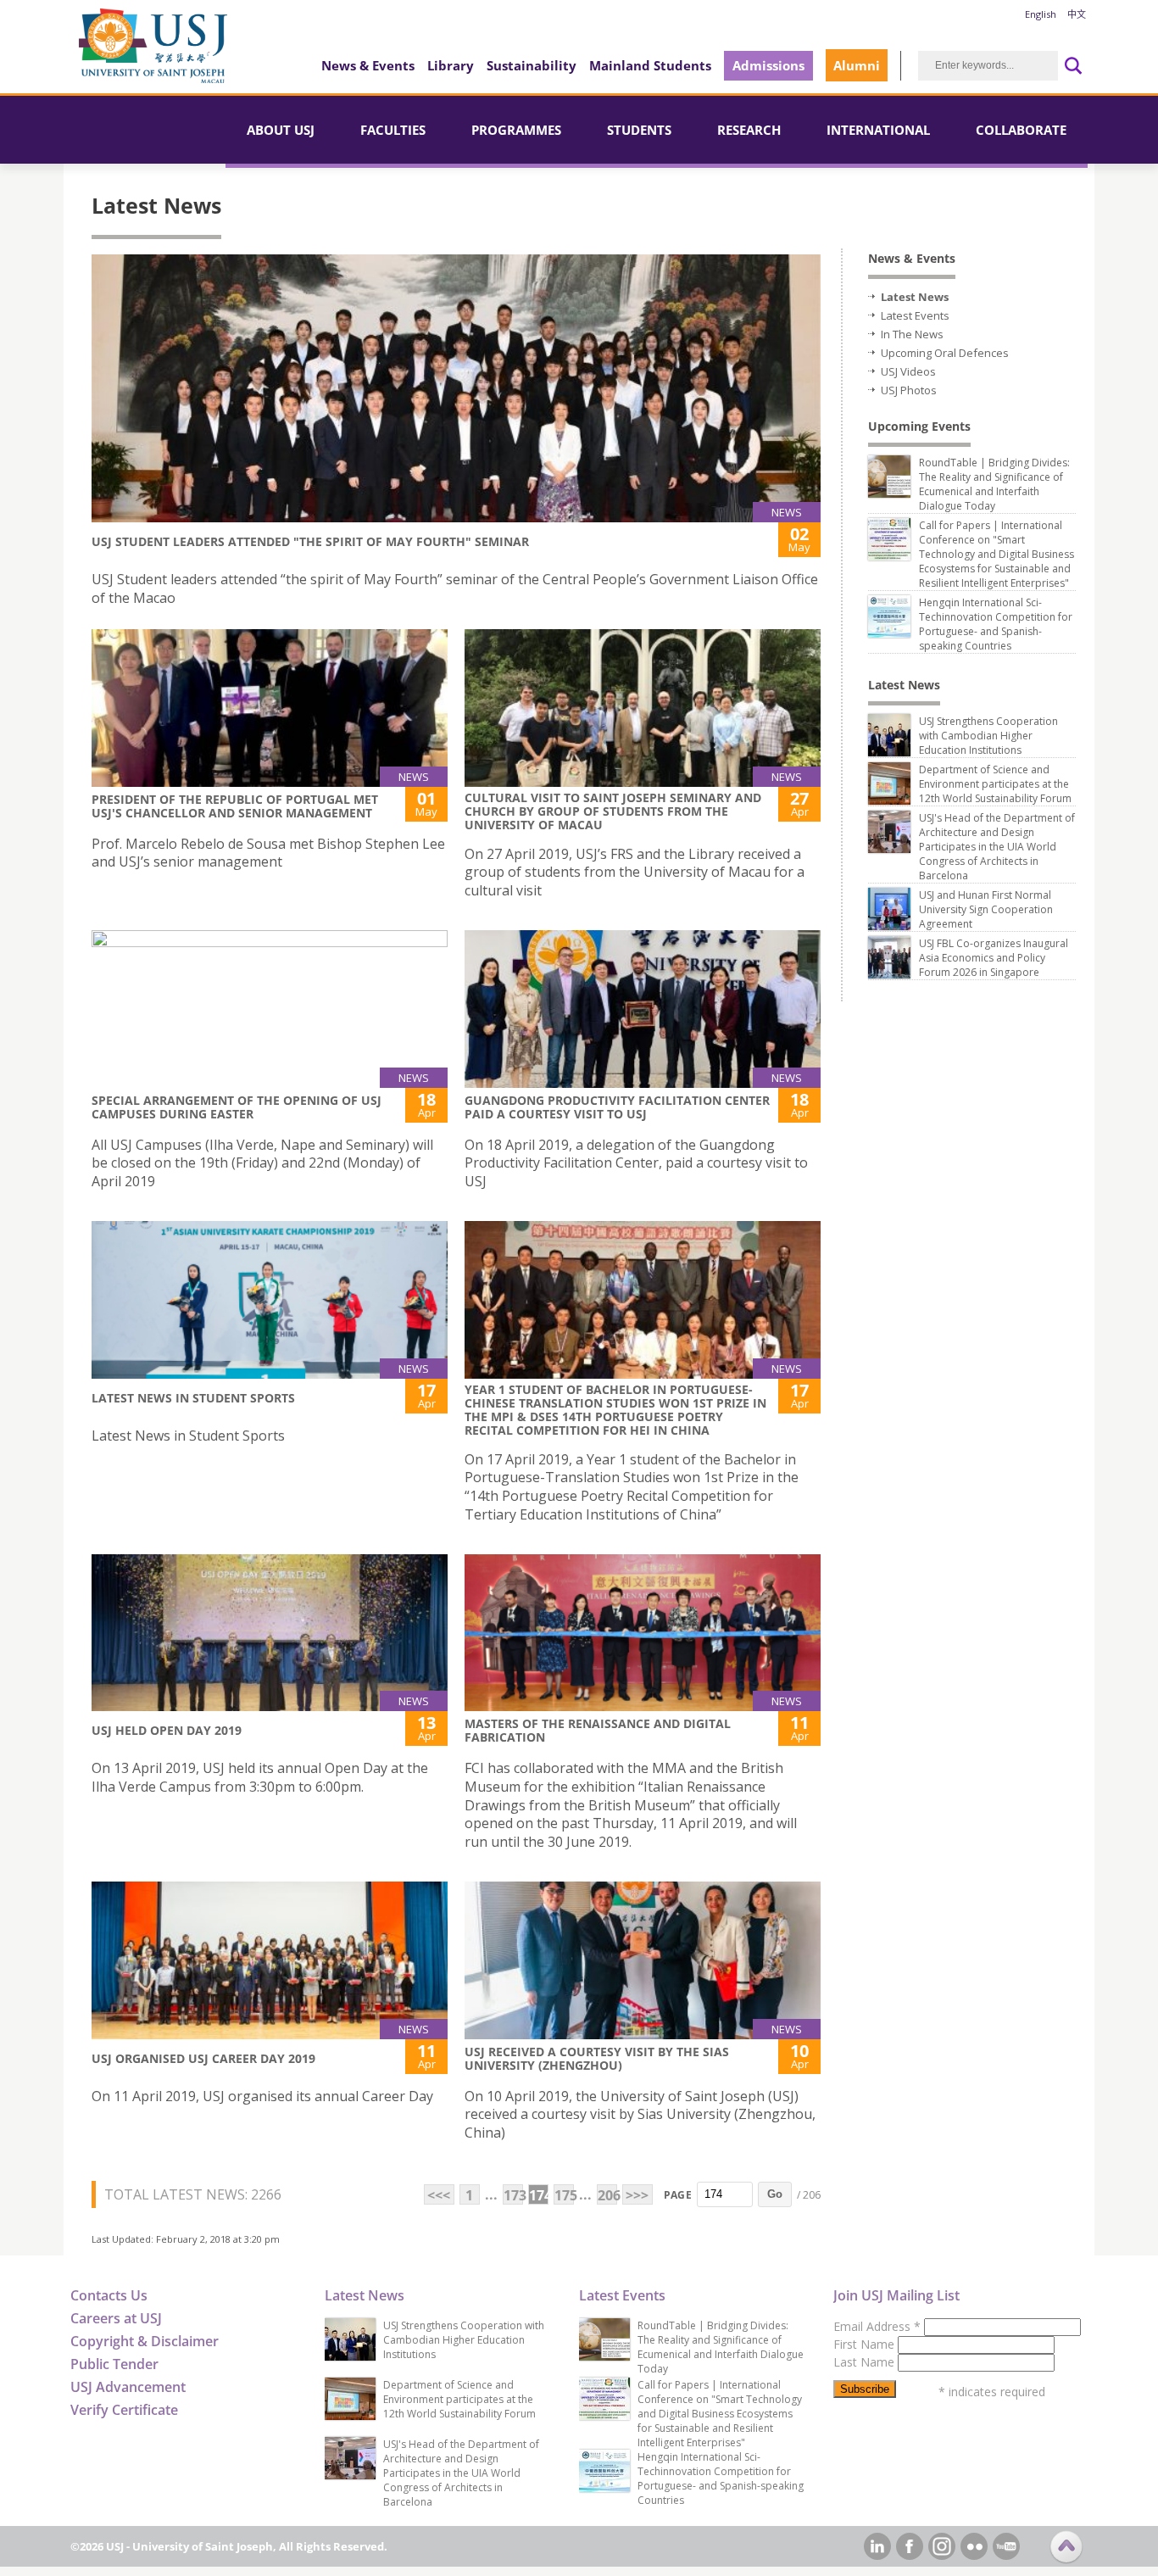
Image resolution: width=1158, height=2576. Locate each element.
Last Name (866, 2362)
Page (678, 2195)
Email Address (877, 2326)
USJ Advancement (128, 2387)
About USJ (281, 130)
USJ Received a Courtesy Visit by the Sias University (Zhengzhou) (597, 2058)
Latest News (915, 297)
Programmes (516, 130)
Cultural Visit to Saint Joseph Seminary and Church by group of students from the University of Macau (613, 811)
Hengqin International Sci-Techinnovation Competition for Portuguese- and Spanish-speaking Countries (996, 624)
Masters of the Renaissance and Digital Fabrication (598, 1730)
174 (539, 2195)
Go (775, 2194)
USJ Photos (909, 390)
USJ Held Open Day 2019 (167, 1730)
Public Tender (114, 2364)
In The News (912, 334)
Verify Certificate (124, 2410)
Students (639, 130)
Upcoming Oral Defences (945, 353)
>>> (637, 2195)
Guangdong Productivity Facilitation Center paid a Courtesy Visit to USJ (617, 1107)
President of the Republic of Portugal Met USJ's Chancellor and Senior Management (235, 806)
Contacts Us (109, 2295)
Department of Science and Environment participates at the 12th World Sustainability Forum (995, 784)
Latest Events (915, 315)
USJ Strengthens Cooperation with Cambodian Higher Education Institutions (988, 736)
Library (451, 65)
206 (607, 2195)
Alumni (857, 65)
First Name (866, 2344)
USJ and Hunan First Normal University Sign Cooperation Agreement (986, 909)
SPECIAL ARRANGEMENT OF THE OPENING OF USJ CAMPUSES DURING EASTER (237, 1107)
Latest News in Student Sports (193, 1398)
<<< (439, 2195)
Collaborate (1021, 130)
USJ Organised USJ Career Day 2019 (203, 2058)
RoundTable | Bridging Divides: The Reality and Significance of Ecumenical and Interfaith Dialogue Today (994, 484)
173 (513, 2195)
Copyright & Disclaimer (145, 2341)
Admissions (768, 65)
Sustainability (532, 65)
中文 (1077, 14)
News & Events (368, 65)
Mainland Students (650, 65)
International (878, 130)
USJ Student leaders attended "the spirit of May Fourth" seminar (310, 541)
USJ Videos (908, 371)
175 (564, 2195)
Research (749, 130)
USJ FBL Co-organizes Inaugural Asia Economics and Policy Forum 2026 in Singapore (994, 958)
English (1041, 14)
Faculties (393, 130)
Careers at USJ (116, 2318)
